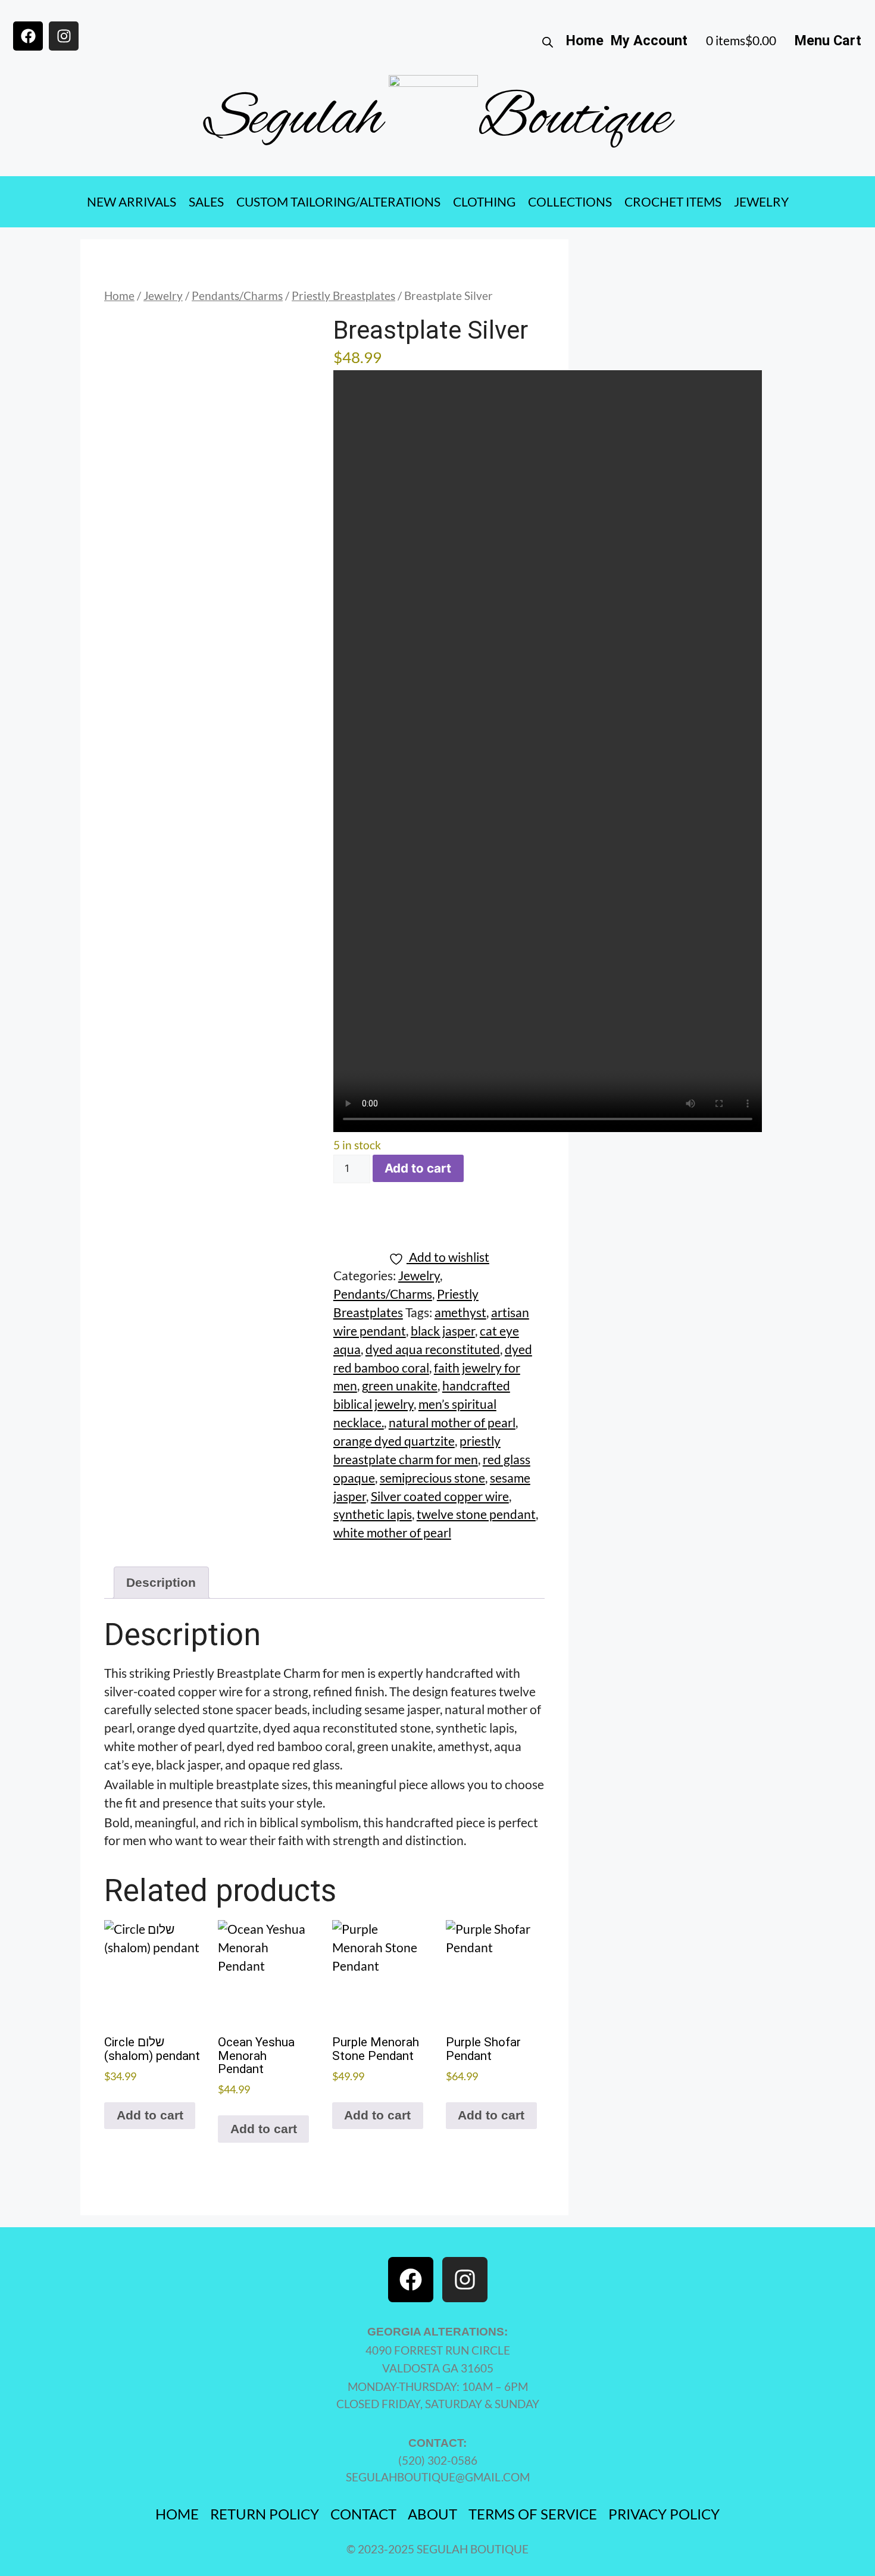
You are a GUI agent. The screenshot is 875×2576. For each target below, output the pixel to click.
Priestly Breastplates (343, 296)
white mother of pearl (392, 1533)
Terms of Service (533, 2514)
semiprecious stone (432, 1478)
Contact (363, 2514)
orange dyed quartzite (394, 1441)
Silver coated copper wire (440, 1496)
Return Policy (265, 2514)
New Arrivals (132, 202)
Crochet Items (673, 202)
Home (585, 40)
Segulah (293, 120)
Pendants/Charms (237, 296)
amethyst (460, 1312)
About (432, 2514)
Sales (206, 202)
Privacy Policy (664, 2514)
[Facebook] (28, 36)
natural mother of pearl (452, 1423)
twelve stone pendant (476, 1514)
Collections (570, 202)
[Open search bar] (548, 41)
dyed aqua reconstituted (433, 1349)
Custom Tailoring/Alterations (338, 202)
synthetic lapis (373, 1514)
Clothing (484, 202)
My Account (649, 40)
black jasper (443, 1331)
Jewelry (761, 202)
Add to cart (418, 1168)
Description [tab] (161, 1582)
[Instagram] (64, 36)
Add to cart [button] (150, 2115)
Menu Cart (828, 40)
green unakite (400, 1386)
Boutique (574, 120)
